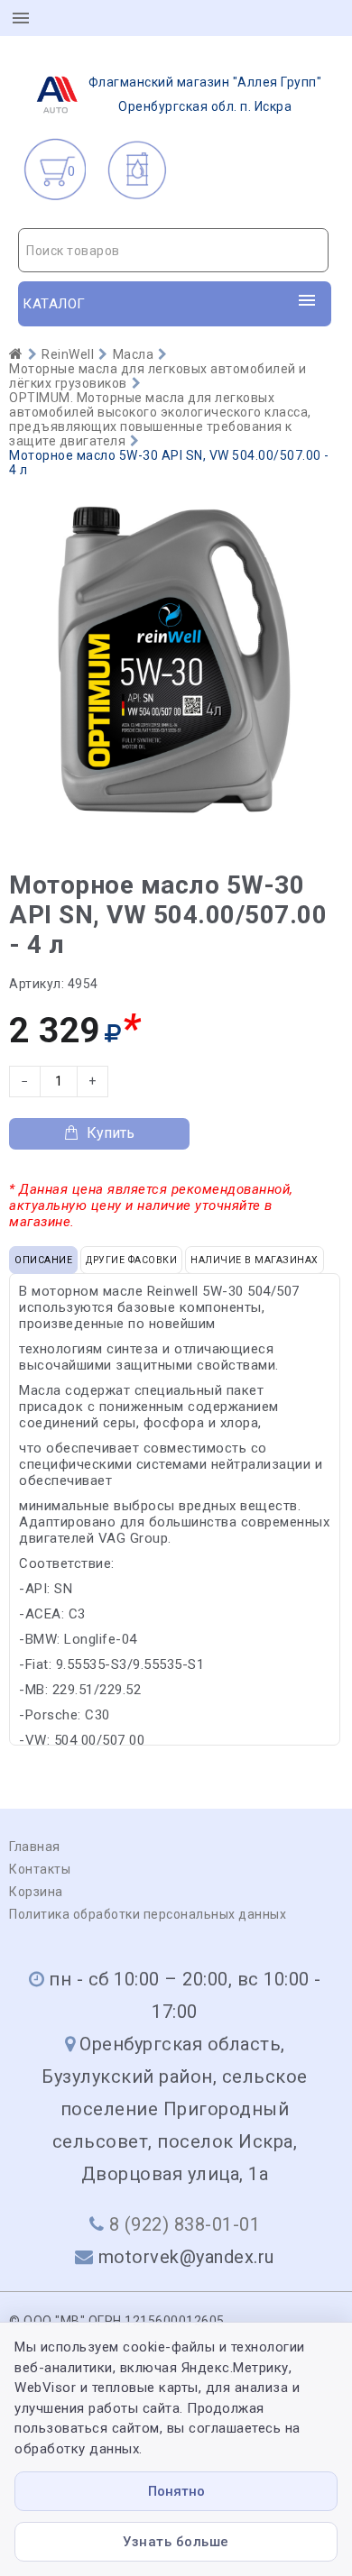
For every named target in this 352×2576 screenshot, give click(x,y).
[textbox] (173, 251)
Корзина (36, 1892)
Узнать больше (176, 2542)
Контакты (40, 1869)
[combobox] (173, 250)
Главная (35, 1847)
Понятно (176, 2491)
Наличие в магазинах (255, 1260)
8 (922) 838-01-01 (185, 2224)
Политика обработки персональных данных (148, 1914)
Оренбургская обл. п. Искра (205, 94)
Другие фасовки (131, 1260)
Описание (43, 1260)
